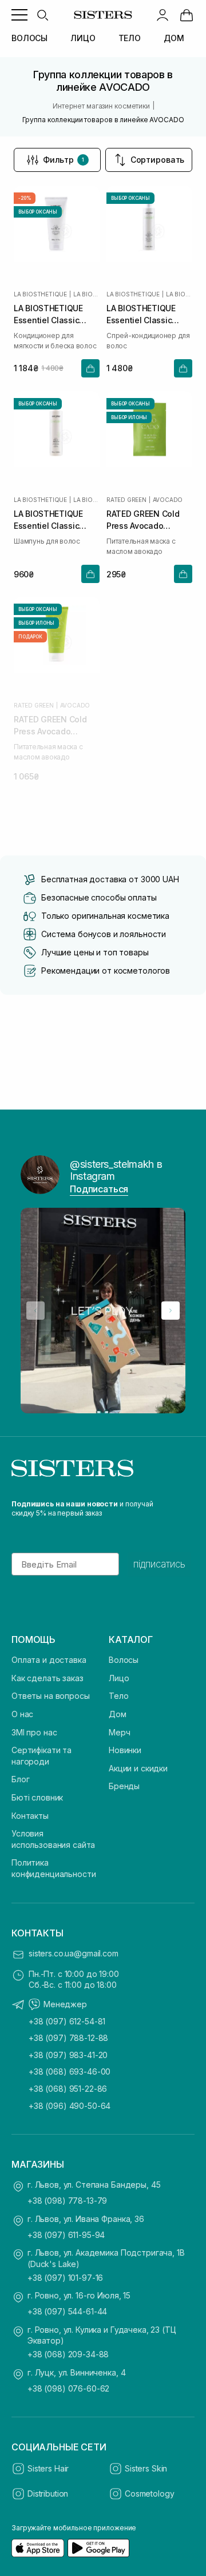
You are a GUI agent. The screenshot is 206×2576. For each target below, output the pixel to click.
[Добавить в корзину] (90, 368)
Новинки (125, 1750)
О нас (22, 1714)
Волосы (124, 1660)
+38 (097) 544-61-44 (67, 2311)
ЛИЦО (83, 38)
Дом (118, 1714)
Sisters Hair (48, 2468)
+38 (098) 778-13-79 (67, 2201)
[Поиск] (42, 15)
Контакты (30, 1816)
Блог (20, 1779)
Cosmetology (149, 2493)
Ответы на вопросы (51, 1696)
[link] (187, 15)
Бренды (124, 1786)
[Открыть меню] (19, 15)
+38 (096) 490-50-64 (70, 2106)
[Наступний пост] (171, 1311)
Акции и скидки (138, 1768)
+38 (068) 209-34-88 (68, 2354)
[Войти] (163, 15)
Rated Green (126, 500)
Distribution (48, 2493)
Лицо (119, 1678)
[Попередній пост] (35, 1311)
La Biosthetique (40, 294)
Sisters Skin (146, 2468)
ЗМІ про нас (34, 1732)
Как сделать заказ (47, 1678)
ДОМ (174, 38)
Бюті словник (37, 1797)
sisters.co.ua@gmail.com (74, 1953)
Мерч (119, 1732)
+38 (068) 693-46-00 (70, 2071)
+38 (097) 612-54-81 (67, 2021)
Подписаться (99, 1189)
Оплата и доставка (49, 1660)
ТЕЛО (130, 38)
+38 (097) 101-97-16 (65, 2278)
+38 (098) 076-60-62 (68, 2388)
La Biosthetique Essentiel (86, 294)
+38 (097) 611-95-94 (66, 2235)
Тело (118, 1696)
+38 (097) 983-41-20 (68, 2055)
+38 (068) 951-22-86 (68, 2089)
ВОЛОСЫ (29, 38)
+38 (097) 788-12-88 (68, 2038)
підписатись (159, 1564)
